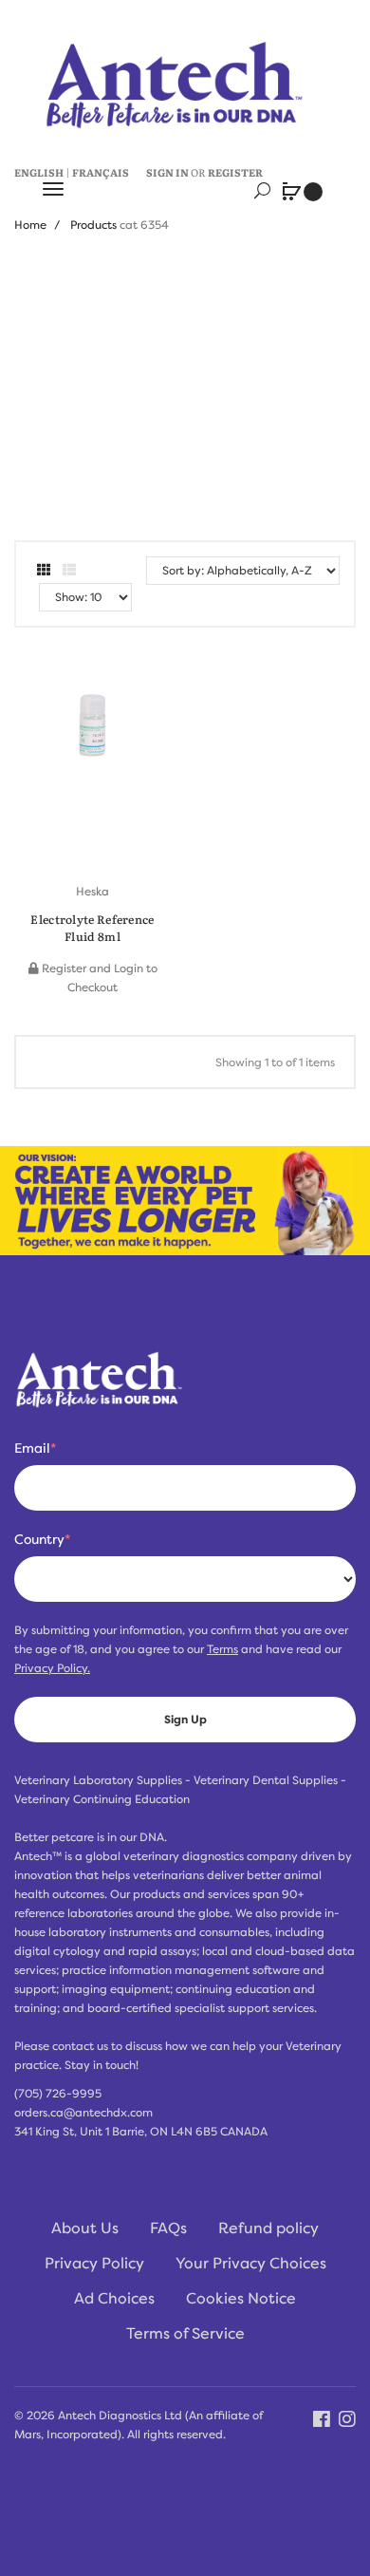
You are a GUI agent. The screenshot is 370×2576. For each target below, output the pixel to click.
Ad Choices (114, 2299)
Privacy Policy (94, 2264)
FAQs (168, 2228)
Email (35, 1448)
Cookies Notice (241, 2299)
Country (42, 1539)
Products (93, 225)
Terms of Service (185, 2334)
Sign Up (185, 1720)
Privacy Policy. (52, 1668)
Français (101, 172)
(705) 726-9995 (58, 2094)
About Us (85, 2228)
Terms (222, 1649)
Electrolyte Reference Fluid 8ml (92, 928)
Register (235, 172)
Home (30, 225)
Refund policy (268, 2228)
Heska (92, 892)
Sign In (167, 172)
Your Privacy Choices (251, 2264)
